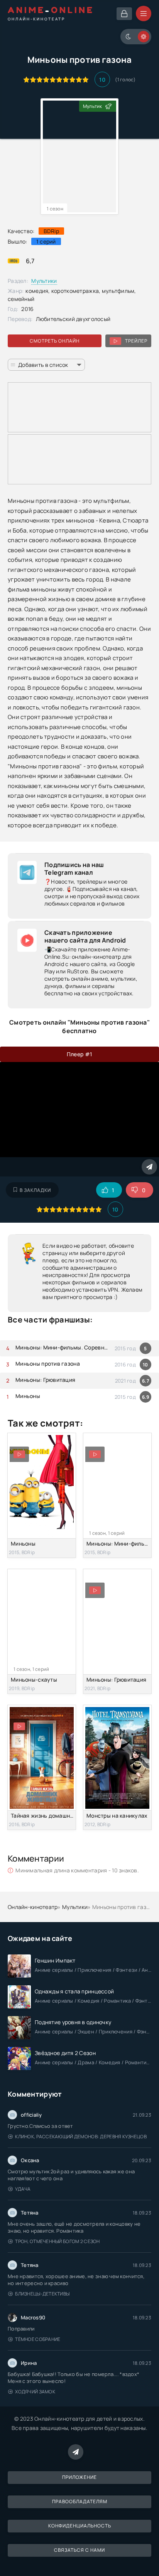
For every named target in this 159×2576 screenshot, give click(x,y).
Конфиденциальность (80, 2526)
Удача (23, 2189)
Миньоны (28, 1396)
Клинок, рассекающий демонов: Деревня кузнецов (81, 2137)
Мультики (44, 281)
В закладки (35, 1190)
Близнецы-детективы (42, 2294)
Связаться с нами (79, 2550)
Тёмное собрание (38, 2339)
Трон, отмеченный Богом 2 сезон (57, 2241)
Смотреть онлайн (55, 341)
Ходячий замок (35, 2392)
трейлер (136, 341)
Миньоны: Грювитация (45, 1380)
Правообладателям (80, 2501)
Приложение (79, 2477)
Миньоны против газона (48, 1364)
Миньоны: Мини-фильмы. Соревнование (63, 1347)
